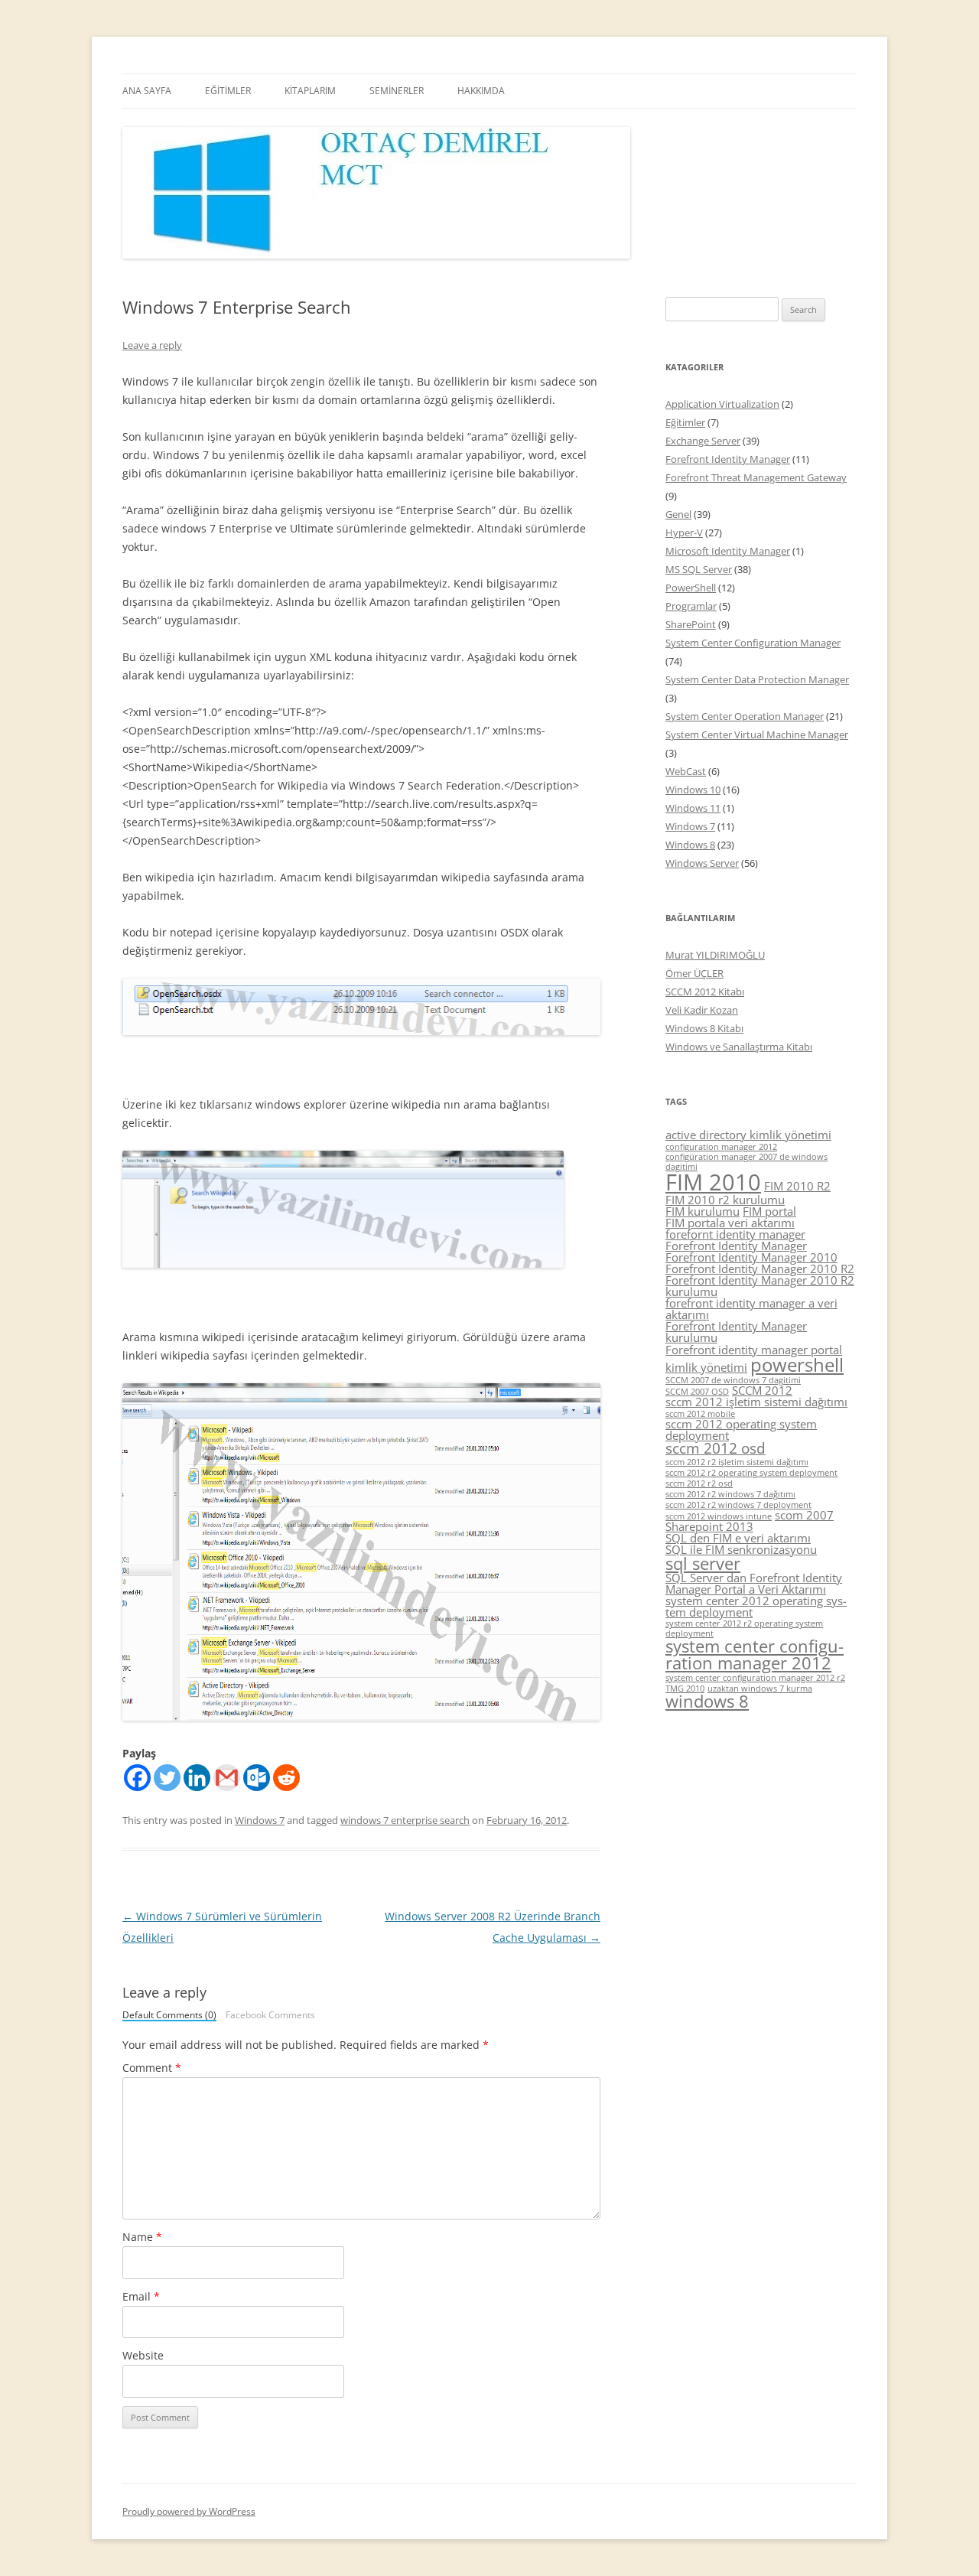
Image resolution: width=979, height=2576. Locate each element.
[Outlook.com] (257, 1778)
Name (142, 2237)
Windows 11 (693, 808)
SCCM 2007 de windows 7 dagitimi (733, 1380)
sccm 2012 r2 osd (699, 1483)
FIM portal (769, 1211)
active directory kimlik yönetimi (748, 1135)
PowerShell (691, 588)
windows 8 (707, 1701)
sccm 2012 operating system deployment (741, 1430)
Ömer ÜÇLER (694, 973)
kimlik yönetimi (706, 1367)
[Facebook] (137, 1778)
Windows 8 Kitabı (704, 1028)
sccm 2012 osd (716, 1448)
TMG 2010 (685, 1689)
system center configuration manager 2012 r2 (755, 1678)
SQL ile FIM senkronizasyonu (741, 1549)
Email (141, 2296)
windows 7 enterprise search (405, 1820)
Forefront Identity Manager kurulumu (736, 1332)
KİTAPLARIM (310, 91)
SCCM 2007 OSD (697, 1392)
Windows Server (702, 863)
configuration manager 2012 (721, 1147)
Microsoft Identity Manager (728, 551)
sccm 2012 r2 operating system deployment (751, 1473)
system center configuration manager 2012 (755, 1654)
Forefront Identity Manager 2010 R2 (760, 1268)
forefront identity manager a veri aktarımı (751, 1309)
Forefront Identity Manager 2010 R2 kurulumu (760, 1286)
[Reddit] (286, 1778)
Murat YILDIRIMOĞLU (715, 955)
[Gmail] (227, 1778)
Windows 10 (693, 790)
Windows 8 (690, 845)
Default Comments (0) (169, 2016)
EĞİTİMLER (228, 91)
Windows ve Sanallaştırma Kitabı (739, 1047)
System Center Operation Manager (745, 716)
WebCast (686, 771)
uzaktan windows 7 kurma (760, 1689)
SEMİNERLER (397, 91)
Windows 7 (260, 1820)
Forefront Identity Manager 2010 (751, 1257)
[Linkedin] (197, 1778)
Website (143, 2355)
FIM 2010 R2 (797, 1186)
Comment (152, 2068)
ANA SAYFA (147, 91)
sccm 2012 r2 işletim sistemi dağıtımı (737, 1462)
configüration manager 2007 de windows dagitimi (746, 1162)
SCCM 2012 (762, 1390)
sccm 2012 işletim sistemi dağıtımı (756, 1402)
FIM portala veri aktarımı (730, 1223)
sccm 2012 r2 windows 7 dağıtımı (730, 1494)
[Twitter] (167, 1778)
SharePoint (691, 624)
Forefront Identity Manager (728, 459)
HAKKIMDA (481, 91)
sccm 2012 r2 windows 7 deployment (738, 1505)
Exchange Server (703, 441)
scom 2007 (804, 1515)
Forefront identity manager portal (754, 1350)
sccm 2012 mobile (700, 1414)
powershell (797, 1365)
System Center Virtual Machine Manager (757, 734)
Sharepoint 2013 (709, 1526)
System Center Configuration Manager (753, 643)
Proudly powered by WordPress (189, 2511)
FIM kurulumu (703, 1211)
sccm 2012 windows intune (719, 1516)
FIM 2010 (713, 1182)
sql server (703, 1563)
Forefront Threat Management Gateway (756, 477)
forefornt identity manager (735, 1234)
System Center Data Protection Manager (757, 679)
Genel (678, 514)
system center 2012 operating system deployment (756, 1606)
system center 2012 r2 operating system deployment (744, 1628)
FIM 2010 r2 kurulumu (725, 1200)
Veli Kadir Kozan (702, 1010)
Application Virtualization (722, 404)
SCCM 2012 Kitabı (705, 992)
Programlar (691, 606)
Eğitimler (685, 422)
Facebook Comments (270, 2015)
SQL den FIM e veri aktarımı (738, 1538)
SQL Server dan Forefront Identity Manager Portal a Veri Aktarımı (754, 1583)
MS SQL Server (699, 569)
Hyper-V (684, 532)
